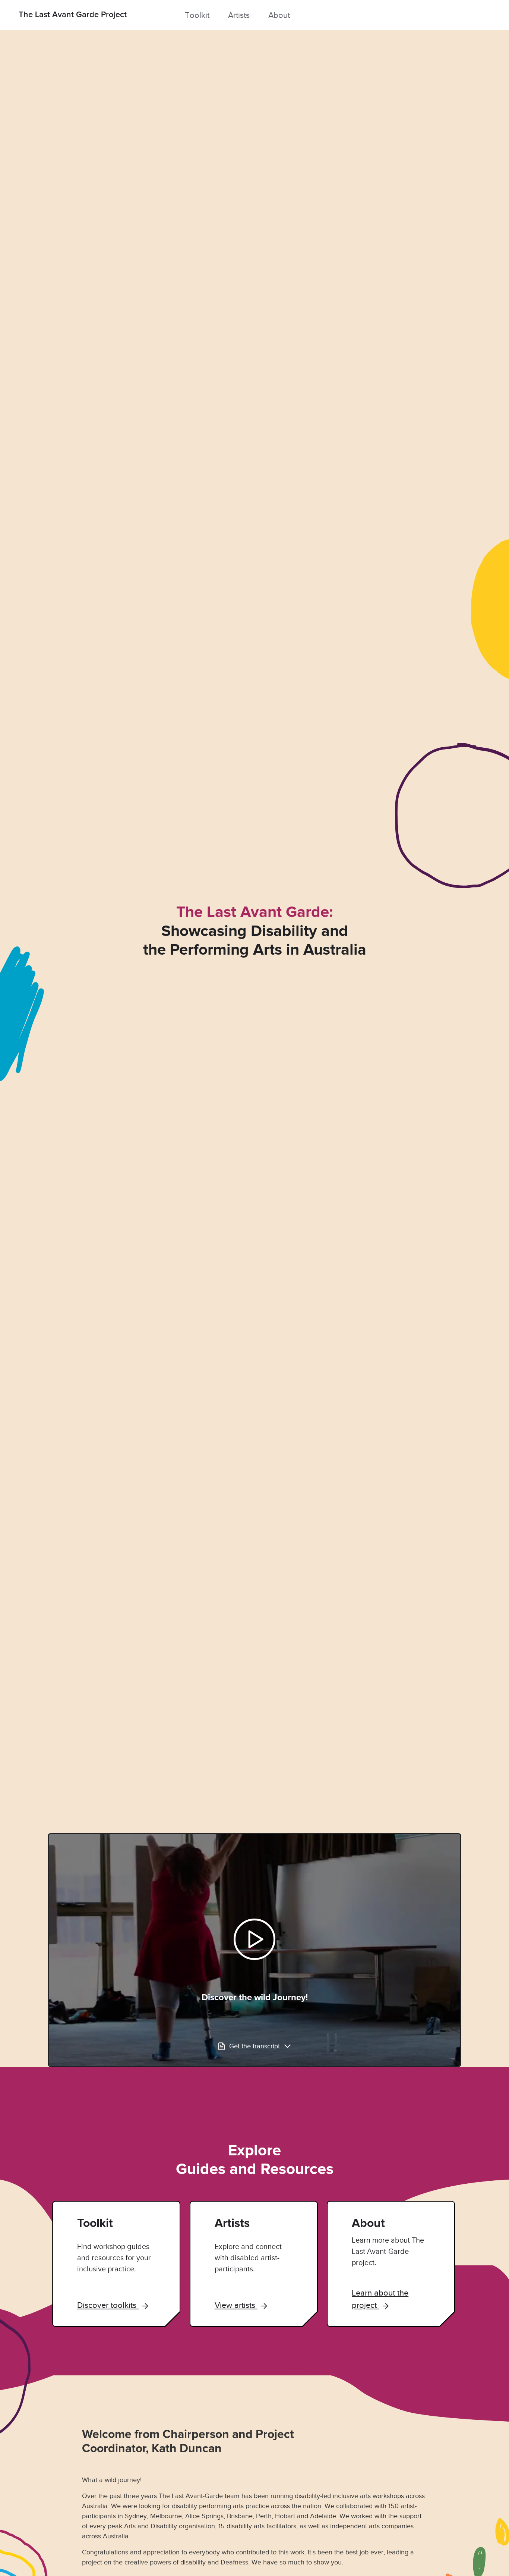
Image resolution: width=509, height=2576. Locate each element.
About (279, 15)
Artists (239, 15)
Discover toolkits (108, 2305)
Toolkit (197, 15)
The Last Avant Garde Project (73, 15)
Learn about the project (380, 2299)
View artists (236, 2305)
